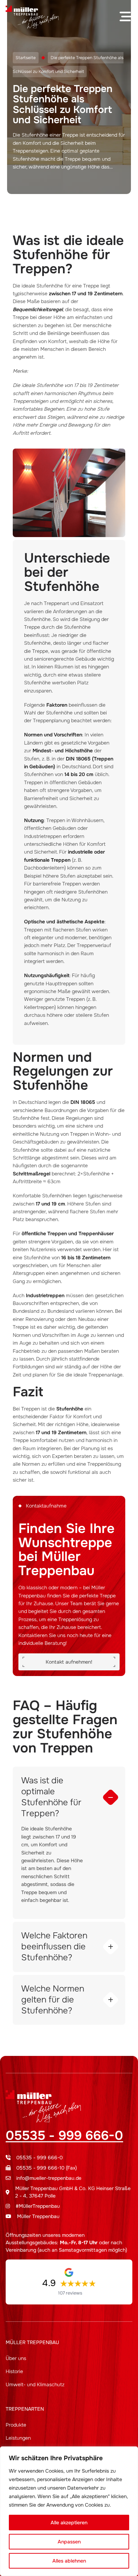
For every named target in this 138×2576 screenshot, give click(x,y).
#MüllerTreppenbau (38, 2206)
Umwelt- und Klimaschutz (35, 2384)
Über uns (16, 2358)
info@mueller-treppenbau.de (49, 2178)
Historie (14, 2371)
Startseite (26, 58)
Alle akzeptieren (69, 2523)
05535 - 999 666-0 (64, 2136)
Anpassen (69, 2542)
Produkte (16, 2425)
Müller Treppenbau (38, 2216)
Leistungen (18, 2438)
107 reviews (70, 2293)
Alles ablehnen (69, 2561)
